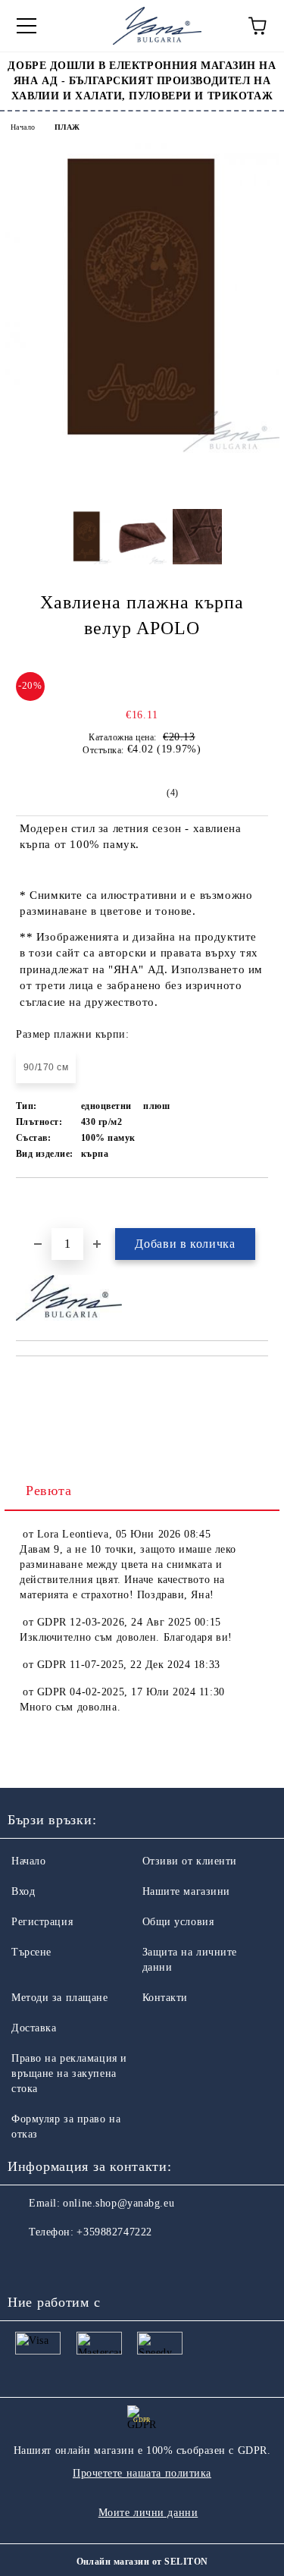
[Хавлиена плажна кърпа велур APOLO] (142, 449)
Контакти (165, 1998)
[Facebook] (27, 2263)
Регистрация (42, 1922)
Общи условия (178, 1922)
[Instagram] (61, 2263)
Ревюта (48, 1491)
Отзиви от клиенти (190, 1861)
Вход (23, 1891)
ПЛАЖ (67, 127)
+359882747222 (114, 2232)
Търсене (31, 1952)
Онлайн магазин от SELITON (142, 2562)
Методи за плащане (60, 1998)
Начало (23, 127)
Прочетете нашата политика (142, 2473)
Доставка (34, 2028)
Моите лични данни (148, 2513)
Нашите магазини (186, 1891)
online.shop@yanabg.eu (119, 2203)
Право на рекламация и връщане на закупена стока (69, 2073)
